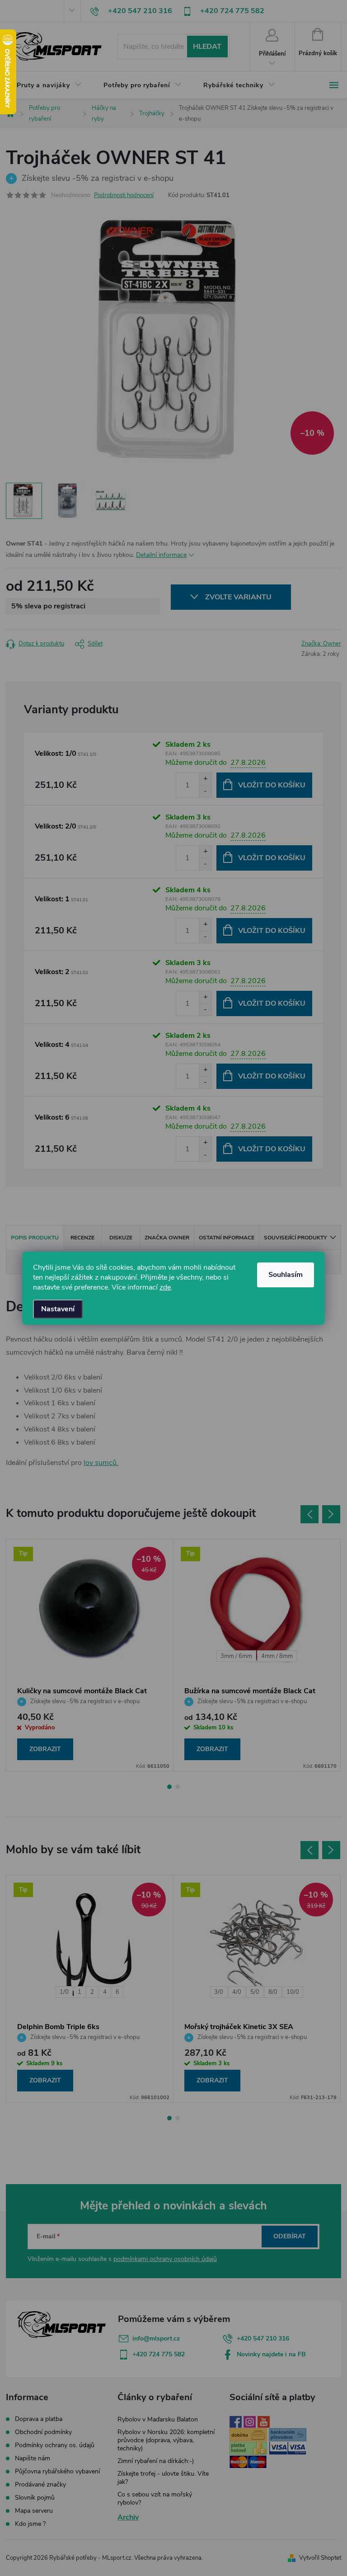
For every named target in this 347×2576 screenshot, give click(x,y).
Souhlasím (286, 1275)
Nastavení (58, 1309)
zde (165, 1287)
